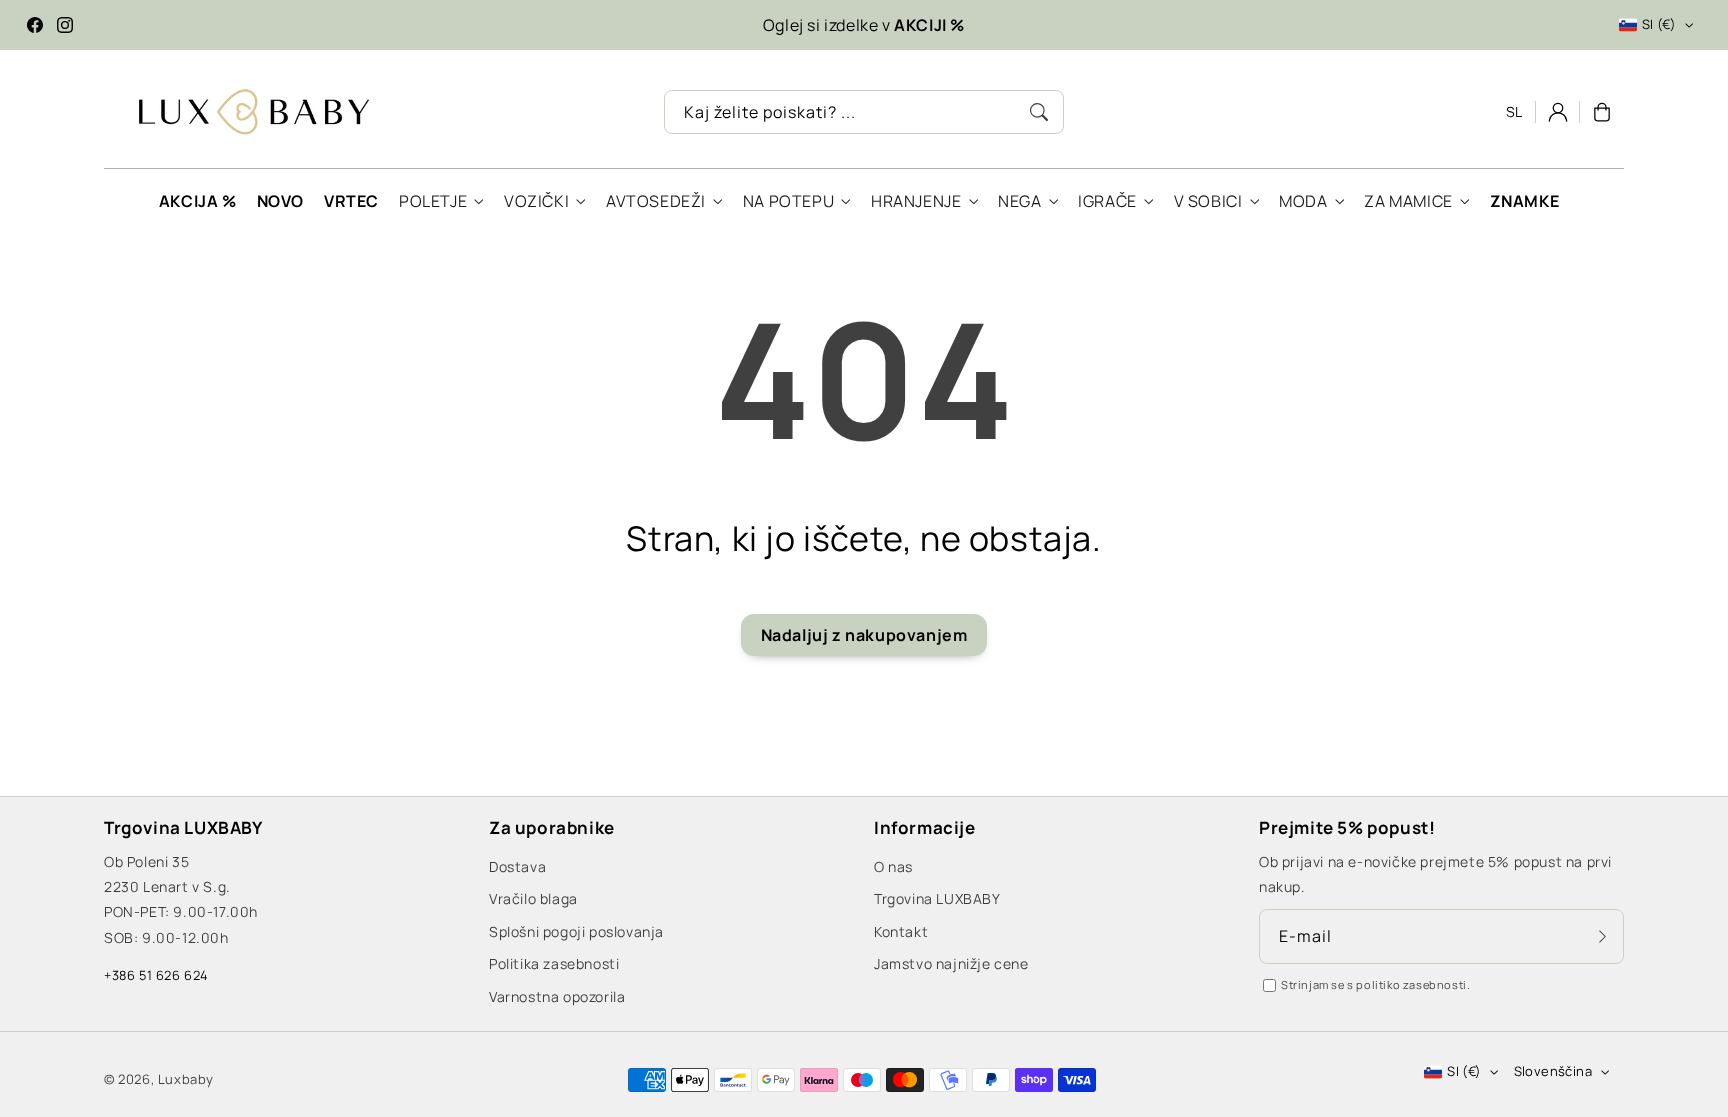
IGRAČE (1107, 201)
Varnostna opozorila (557, 996)
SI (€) (1659, 24)
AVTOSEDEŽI (656, 201)
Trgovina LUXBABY (937, 898)
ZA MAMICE (1408, 201)
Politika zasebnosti (554, 963)
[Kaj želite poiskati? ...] (1039, 112)
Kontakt (901, 931)
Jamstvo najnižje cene (951, 963)
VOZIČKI (536, 201)
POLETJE (433, 201)
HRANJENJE (916, 201)
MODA (1303, 201)
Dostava (517, 866)
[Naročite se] (1602, 936)
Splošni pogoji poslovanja (576, 931)
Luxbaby (186, 1079)
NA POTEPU (788, 201)
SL (1514, 111)
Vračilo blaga (533, 898)
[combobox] (864, 112)
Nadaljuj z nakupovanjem (864, 635)
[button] (1602, 112)
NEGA (1019, 201)
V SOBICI (1208, 201)
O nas (893, 866)
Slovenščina (1553, 1071)
